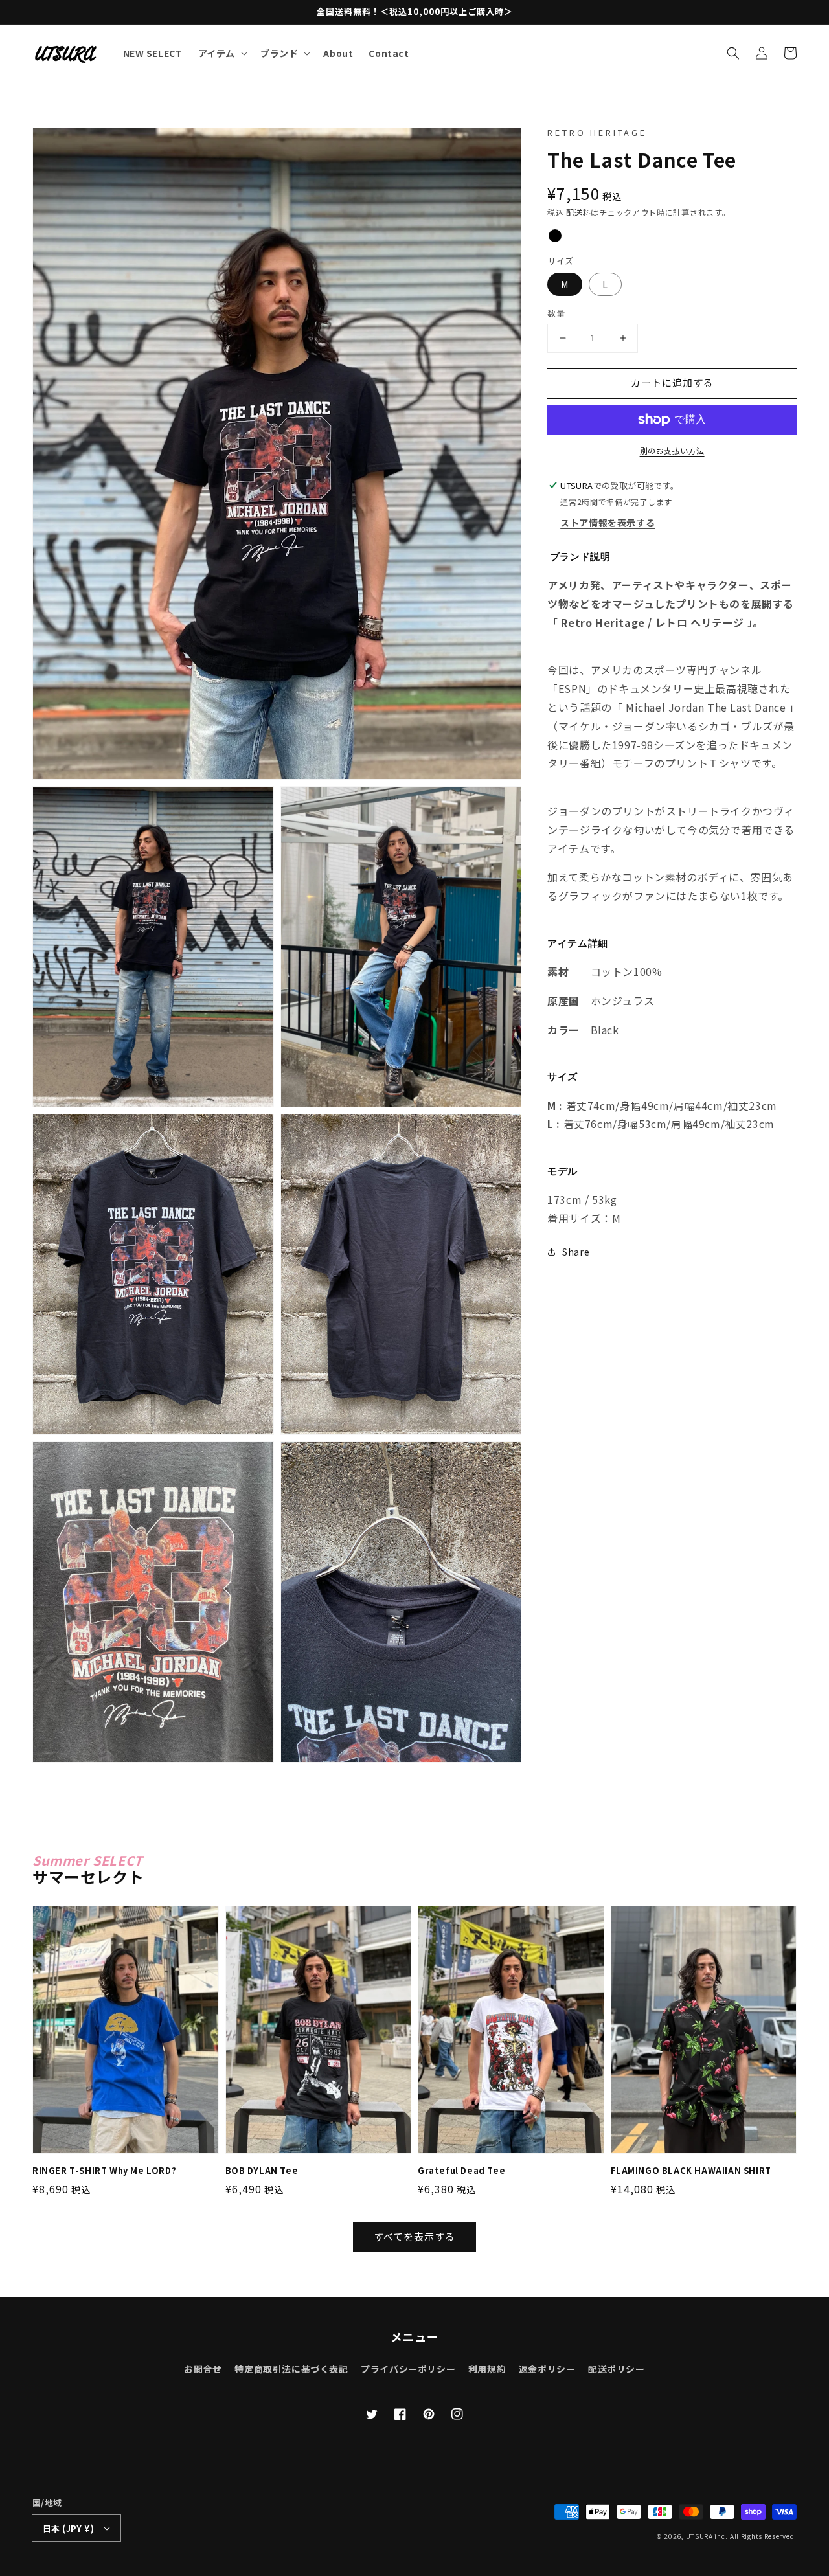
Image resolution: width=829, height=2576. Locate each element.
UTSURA (699, 2536)
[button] (733, 53)
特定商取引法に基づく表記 (291, 2369)
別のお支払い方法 (672, 450)
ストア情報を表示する (608, 523)
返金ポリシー (547, 2369)
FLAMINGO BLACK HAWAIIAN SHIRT (691, 2171)
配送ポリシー (617, 2369)
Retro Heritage (597, 132)
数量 (556, 313)
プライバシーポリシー (408, 2369)
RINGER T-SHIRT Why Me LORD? (104, 2171)
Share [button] (576, 1252)
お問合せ (203, 2369)
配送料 (578, 212)
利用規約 (487, 2369)
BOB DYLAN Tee (262, 2171)
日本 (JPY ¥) (68, 2528)
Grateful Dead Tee (461, 2171)
